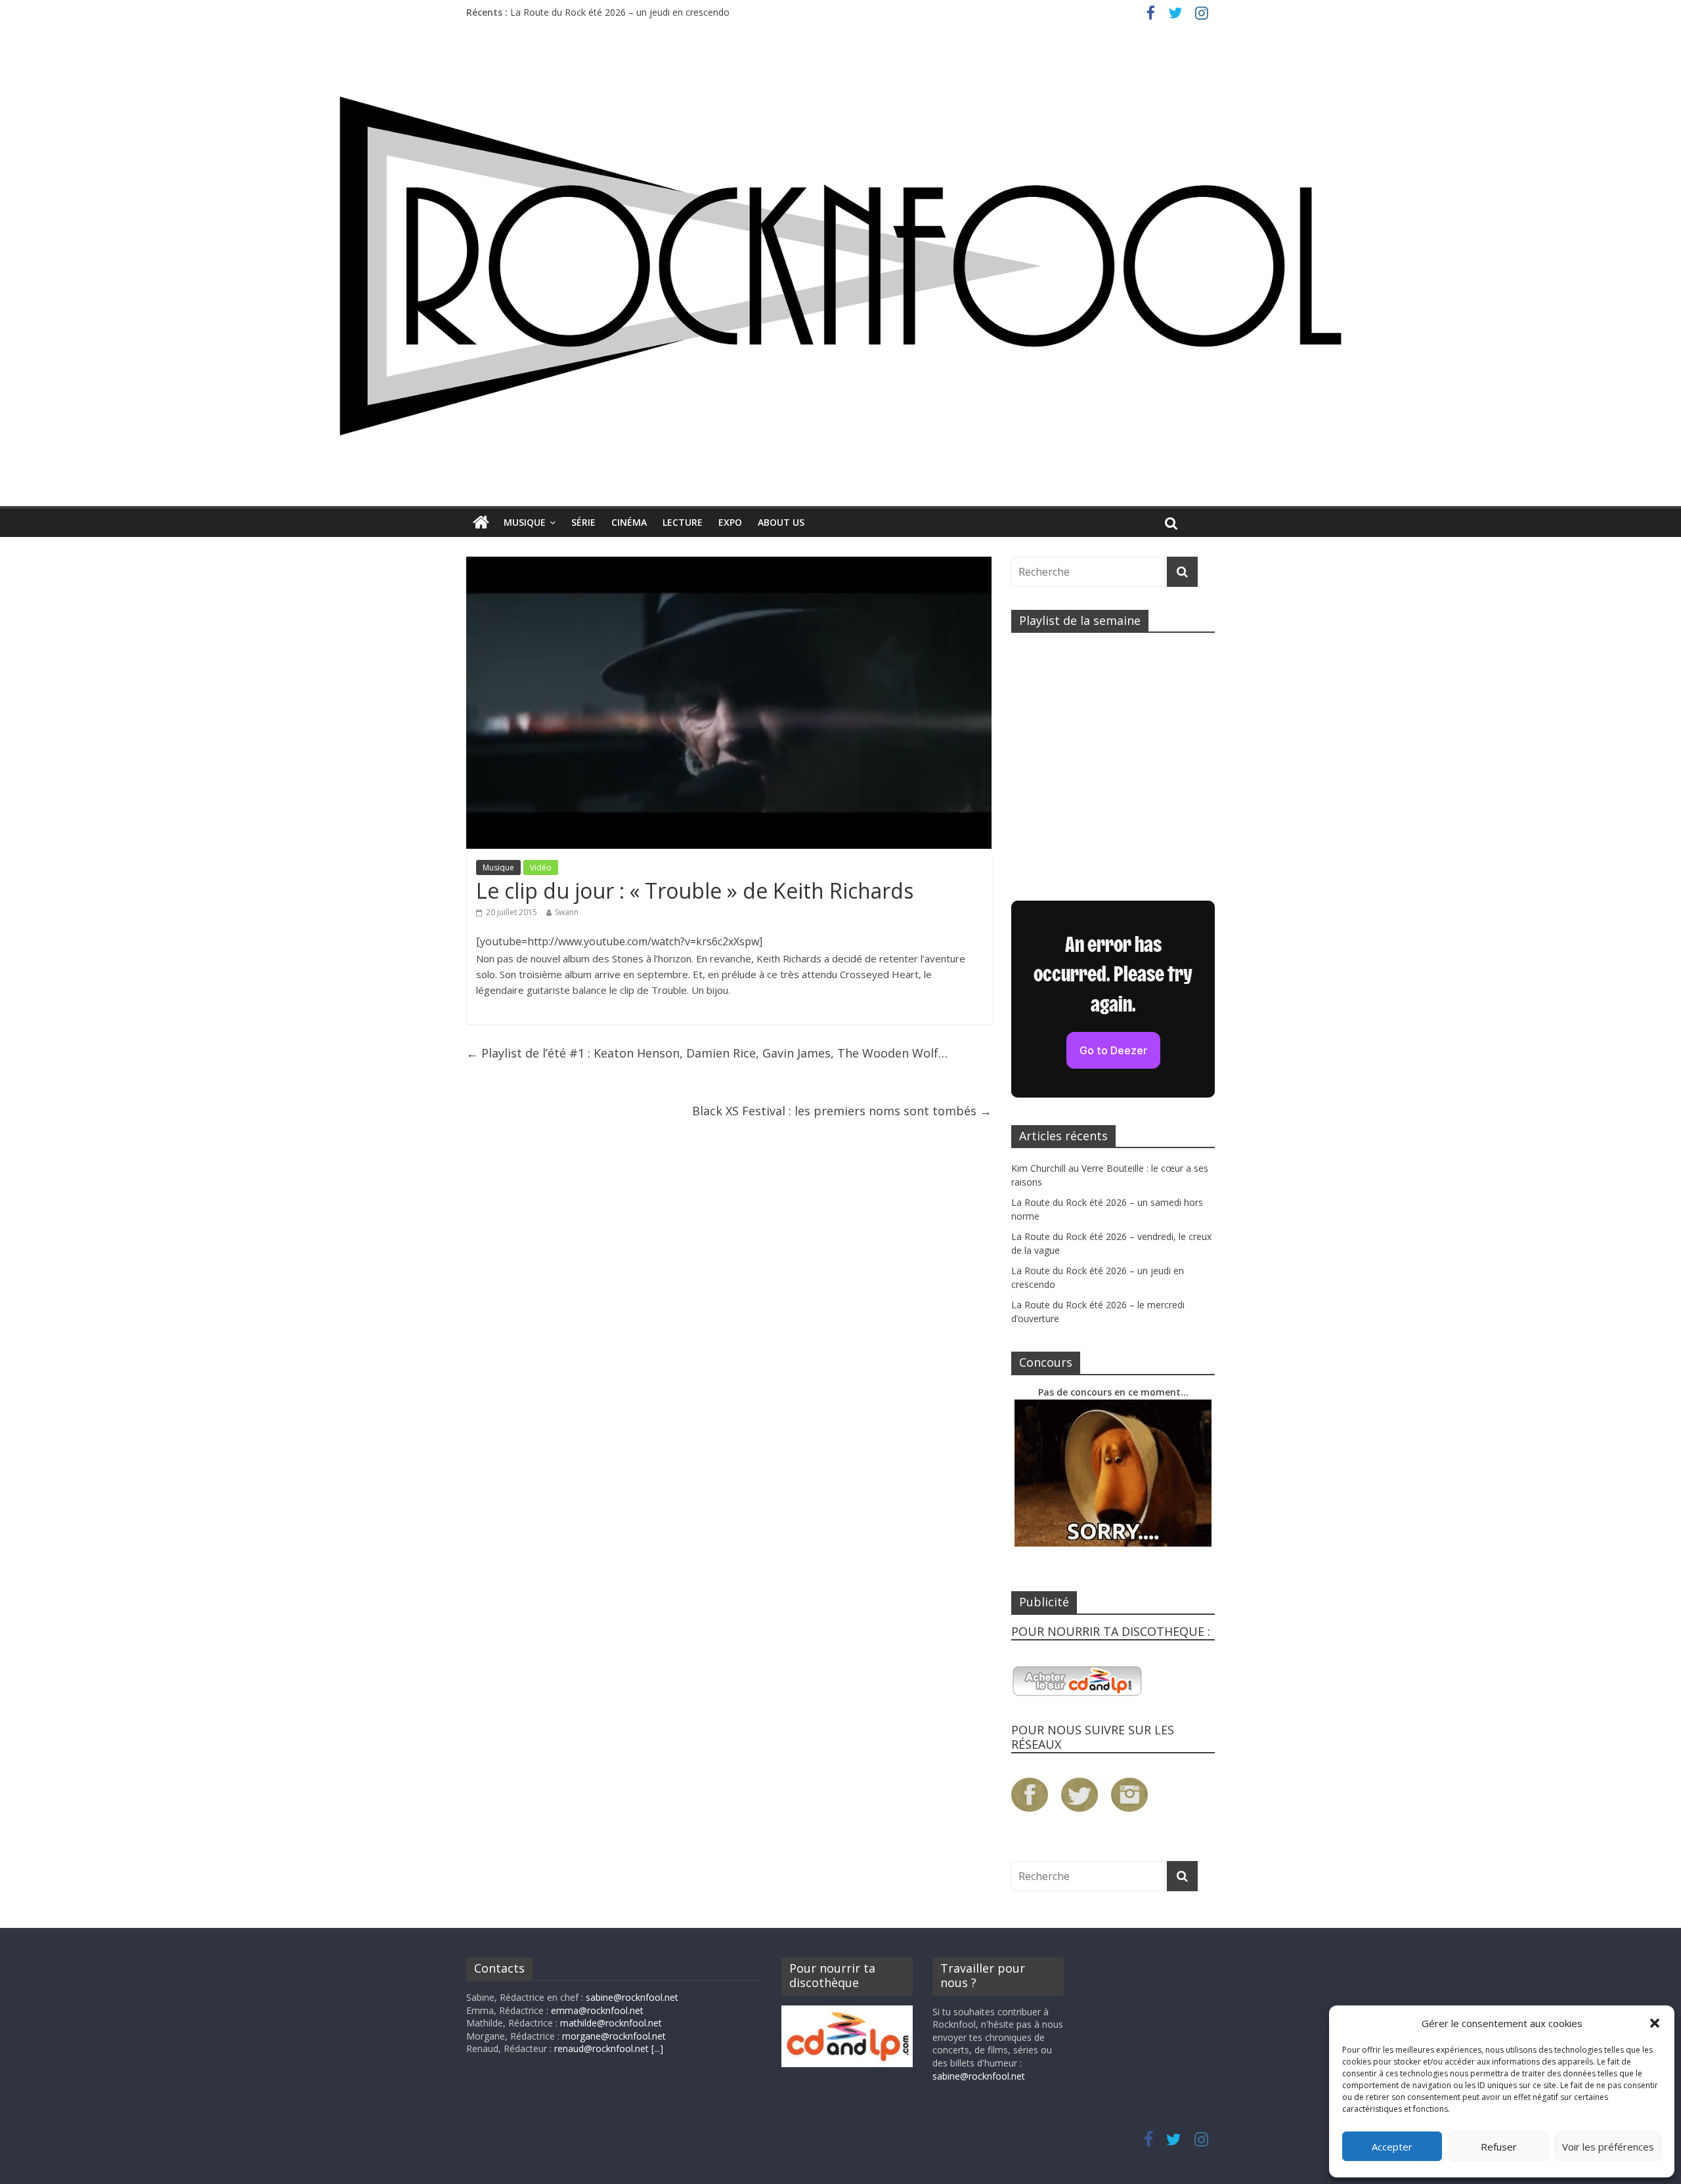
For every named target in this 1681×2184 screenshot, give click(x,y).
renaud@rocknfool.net (601, 2048)
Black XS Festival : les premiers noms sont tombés (842, 1111)
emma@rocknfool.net (597, 2010)
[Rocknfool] (840, 266)
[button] (1655, 2023)
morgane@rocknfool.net (614, 2036)
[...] (657, 2048)
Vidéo (541, 867)
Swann (567, 912)
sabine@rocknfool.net (632, 1997)
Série (583, 522)
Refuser (1499, 2147)
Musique (525, 522)
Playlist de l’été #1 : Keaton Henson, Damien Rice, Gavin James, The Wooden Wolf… (707, 1053)
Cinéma (629, 522)
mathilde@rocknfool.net (611, 2023)
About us (781, 522)
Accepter (1392, 2147)
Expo (730, 522)
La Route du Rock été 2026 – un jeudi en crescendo (620, 17)
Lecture (683, 522)
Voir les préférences (1608, 2147)
